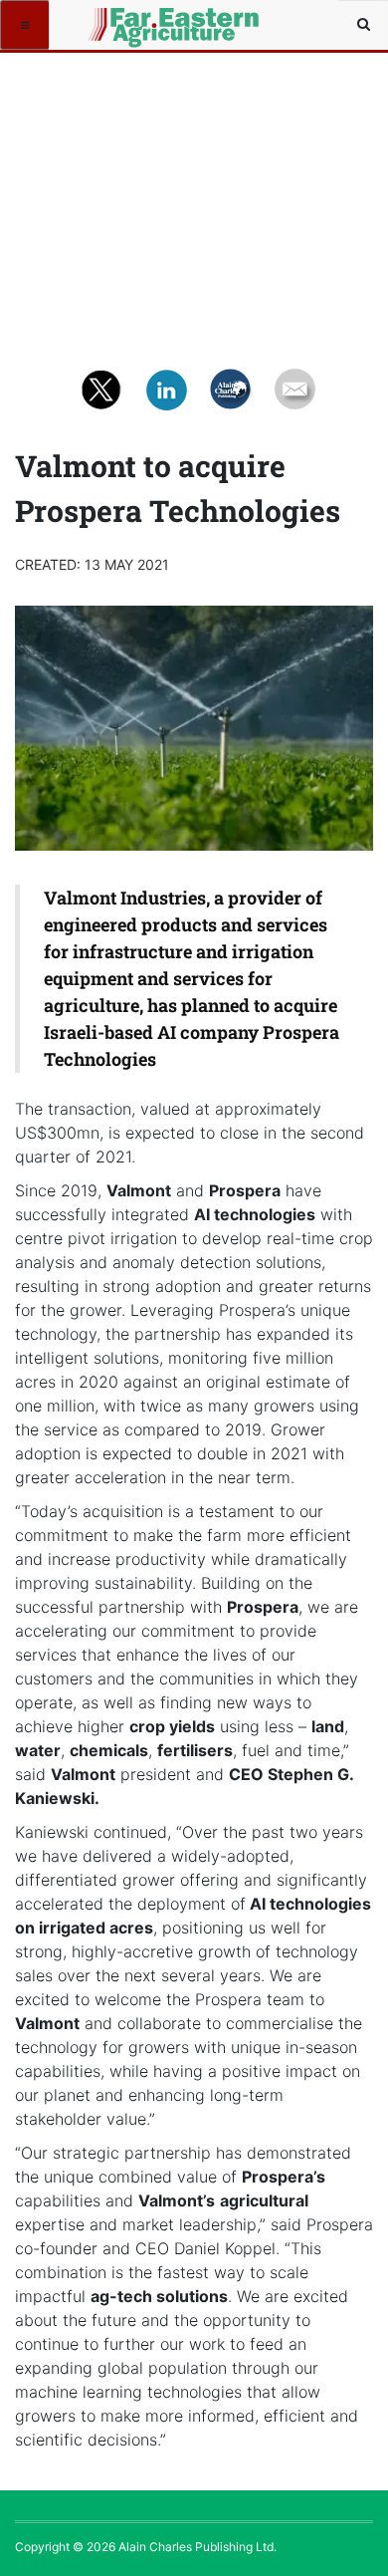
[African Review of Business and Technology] (121, 25)
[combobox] (363, 25)
